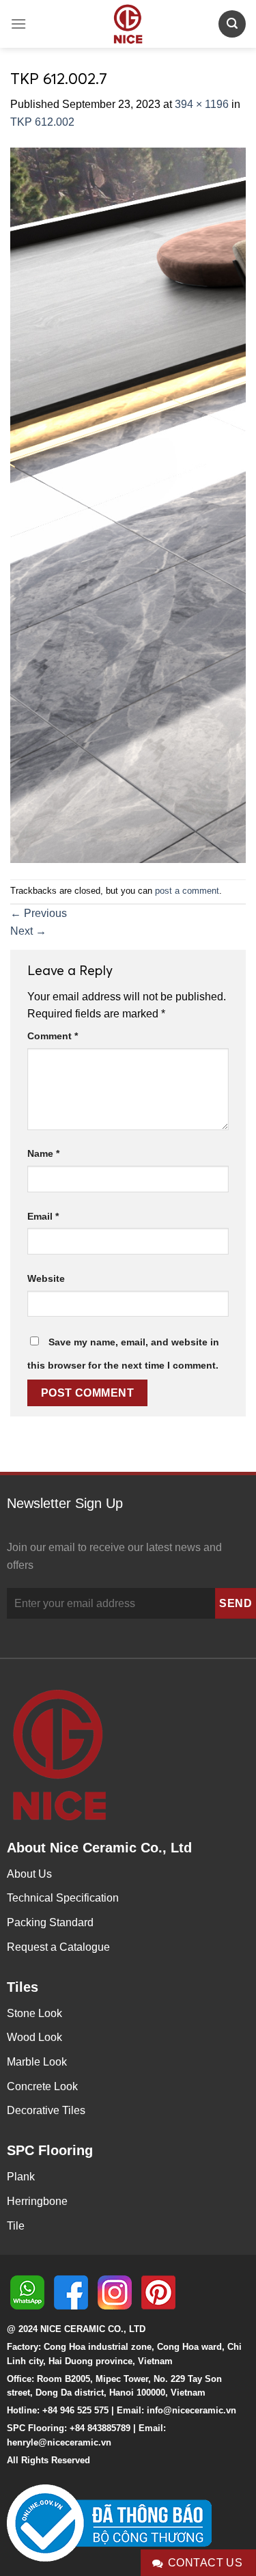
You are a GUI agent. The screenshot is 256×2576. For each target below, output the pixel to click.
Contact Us (205, 2563)
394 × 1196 (202, 104)
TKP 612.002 (42, 122)
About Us (29, 1874)
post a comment (187, 891)
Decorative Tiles (46, 2110)
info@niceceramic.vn (191, 2410)
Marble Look (37, 2062)
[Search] (232, 24)
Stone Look (34, 2013)
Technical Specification (63, 1898)
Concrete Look (42, 2086)
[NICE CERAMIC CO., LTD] (128, 24)
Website (46, 1278)
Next (28, 931)
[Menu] (18, 24)
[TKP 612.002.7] (128, 504)
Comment (53, 1036)
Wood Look (34, 2037)
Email (43, 1216)
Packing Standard (50, 1922)
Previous (39, 913)
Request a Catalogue (58, 1947)
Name (43, 1153)
